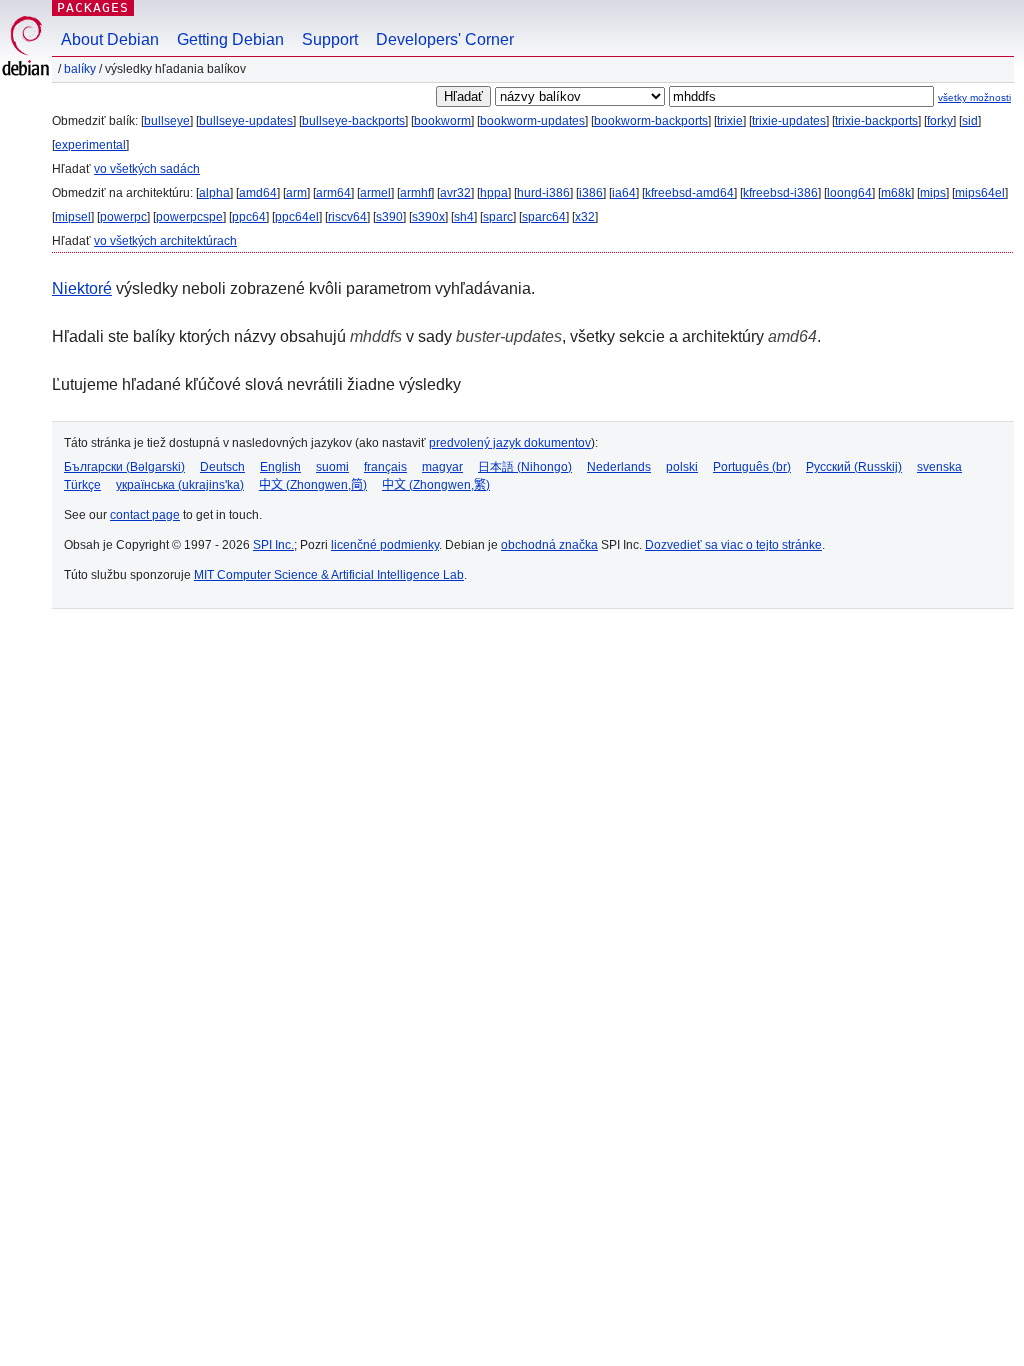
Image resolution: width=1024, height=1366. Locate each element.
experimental (90, 145)
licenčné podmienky (385, 545)
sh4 (464, 217)
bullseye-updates (246, 121)
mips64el (980, 193)
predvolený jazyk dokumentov (510, 443)
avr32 (455, 193)
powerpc (123, 217)
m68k (896, 193)
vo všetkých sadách (147, 169)
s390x (428, 217)
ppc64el (297, 217)
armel (375, 193)
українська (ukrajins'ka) (180, 485)
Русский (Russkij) (854, 467)
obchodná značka (549, 545)
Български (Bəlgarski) (124, 467)
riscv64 (347, 217)
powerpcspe (189, 217)
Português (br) (752, 467)
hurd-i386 (543, 193)
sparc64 (544, 217)
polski (682, 467)
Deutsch (222, 467)
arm (296, 193)
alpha (214, 193)
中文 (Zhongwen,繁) (436, 485)
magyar (442, 467)
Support (330, 39)
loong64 (849, 193)
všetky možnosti (974, 97)
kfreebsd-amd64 (689, 193)
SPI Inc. (273, 545)
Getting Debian (230, 39)
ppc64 (249, 217)
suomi (332, 467)
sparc (498, 217)
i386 (591, 193)
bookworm (442, 121)
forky (940, 121)
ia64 (624, 193)
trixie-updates (789, 121)
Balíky (80, 69)
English (280, 467)
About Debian (110, 39)
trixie (730, 121)
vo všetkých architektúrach (165, 241)
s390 (389, 217)
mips (933, 193)
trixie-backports (876, 121)
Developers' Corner (445, 39)
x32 (585, 217)
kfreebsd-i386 (780, 193)
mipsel (73, 217)
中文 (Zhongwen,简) (313, 485)
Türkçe (82, 485)
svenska (939, 467)
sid (970, 121)
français (385, 467)
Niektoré (82, 288)
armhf (415, 193)
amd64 (258, 193)
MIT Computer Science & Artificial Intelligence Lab (329, 575)
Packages (93, 7)
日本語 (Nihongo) (525, 467)
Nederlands (619, 467)
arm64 (333, 193)
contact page (145, 515)
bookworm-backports (651, 121)
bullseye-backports (353, 121)
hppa (494, 193)
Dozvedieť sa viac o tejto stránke (733, 545)
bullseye (167, 121)
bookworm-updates (532, 121)
